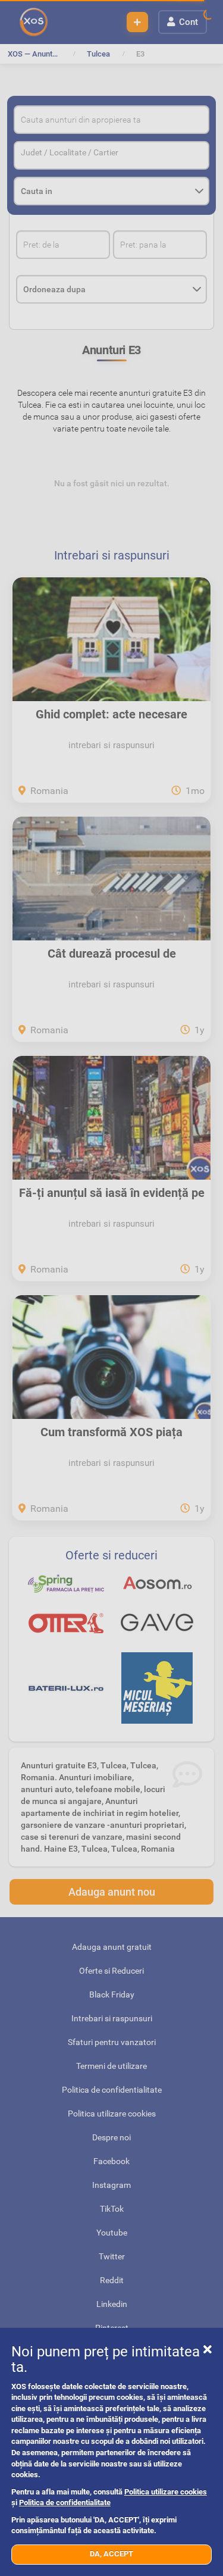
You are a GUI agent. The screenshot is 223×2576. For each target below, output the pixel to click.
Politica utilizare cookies (166, 2492)
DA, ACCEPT (111, 2554)
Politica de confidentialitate (65, 2502)
